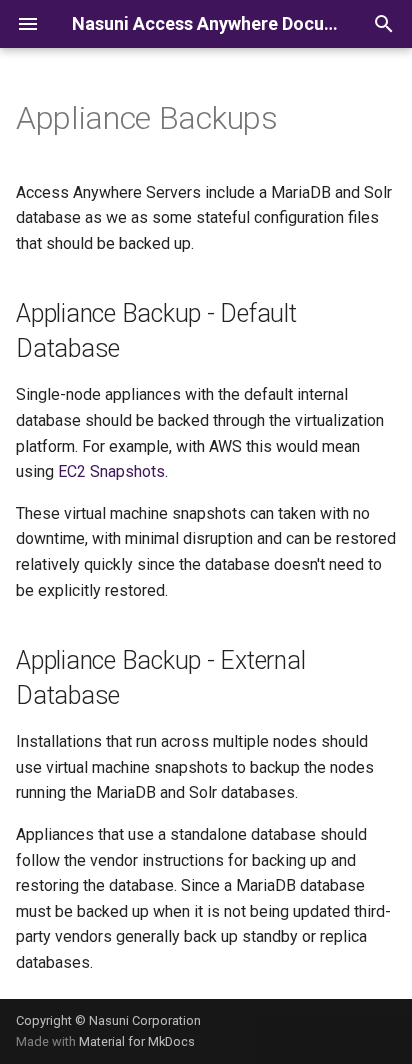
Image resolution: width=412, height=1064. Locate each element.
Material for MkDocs (137, 1041)
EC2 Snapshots (111, 471)
